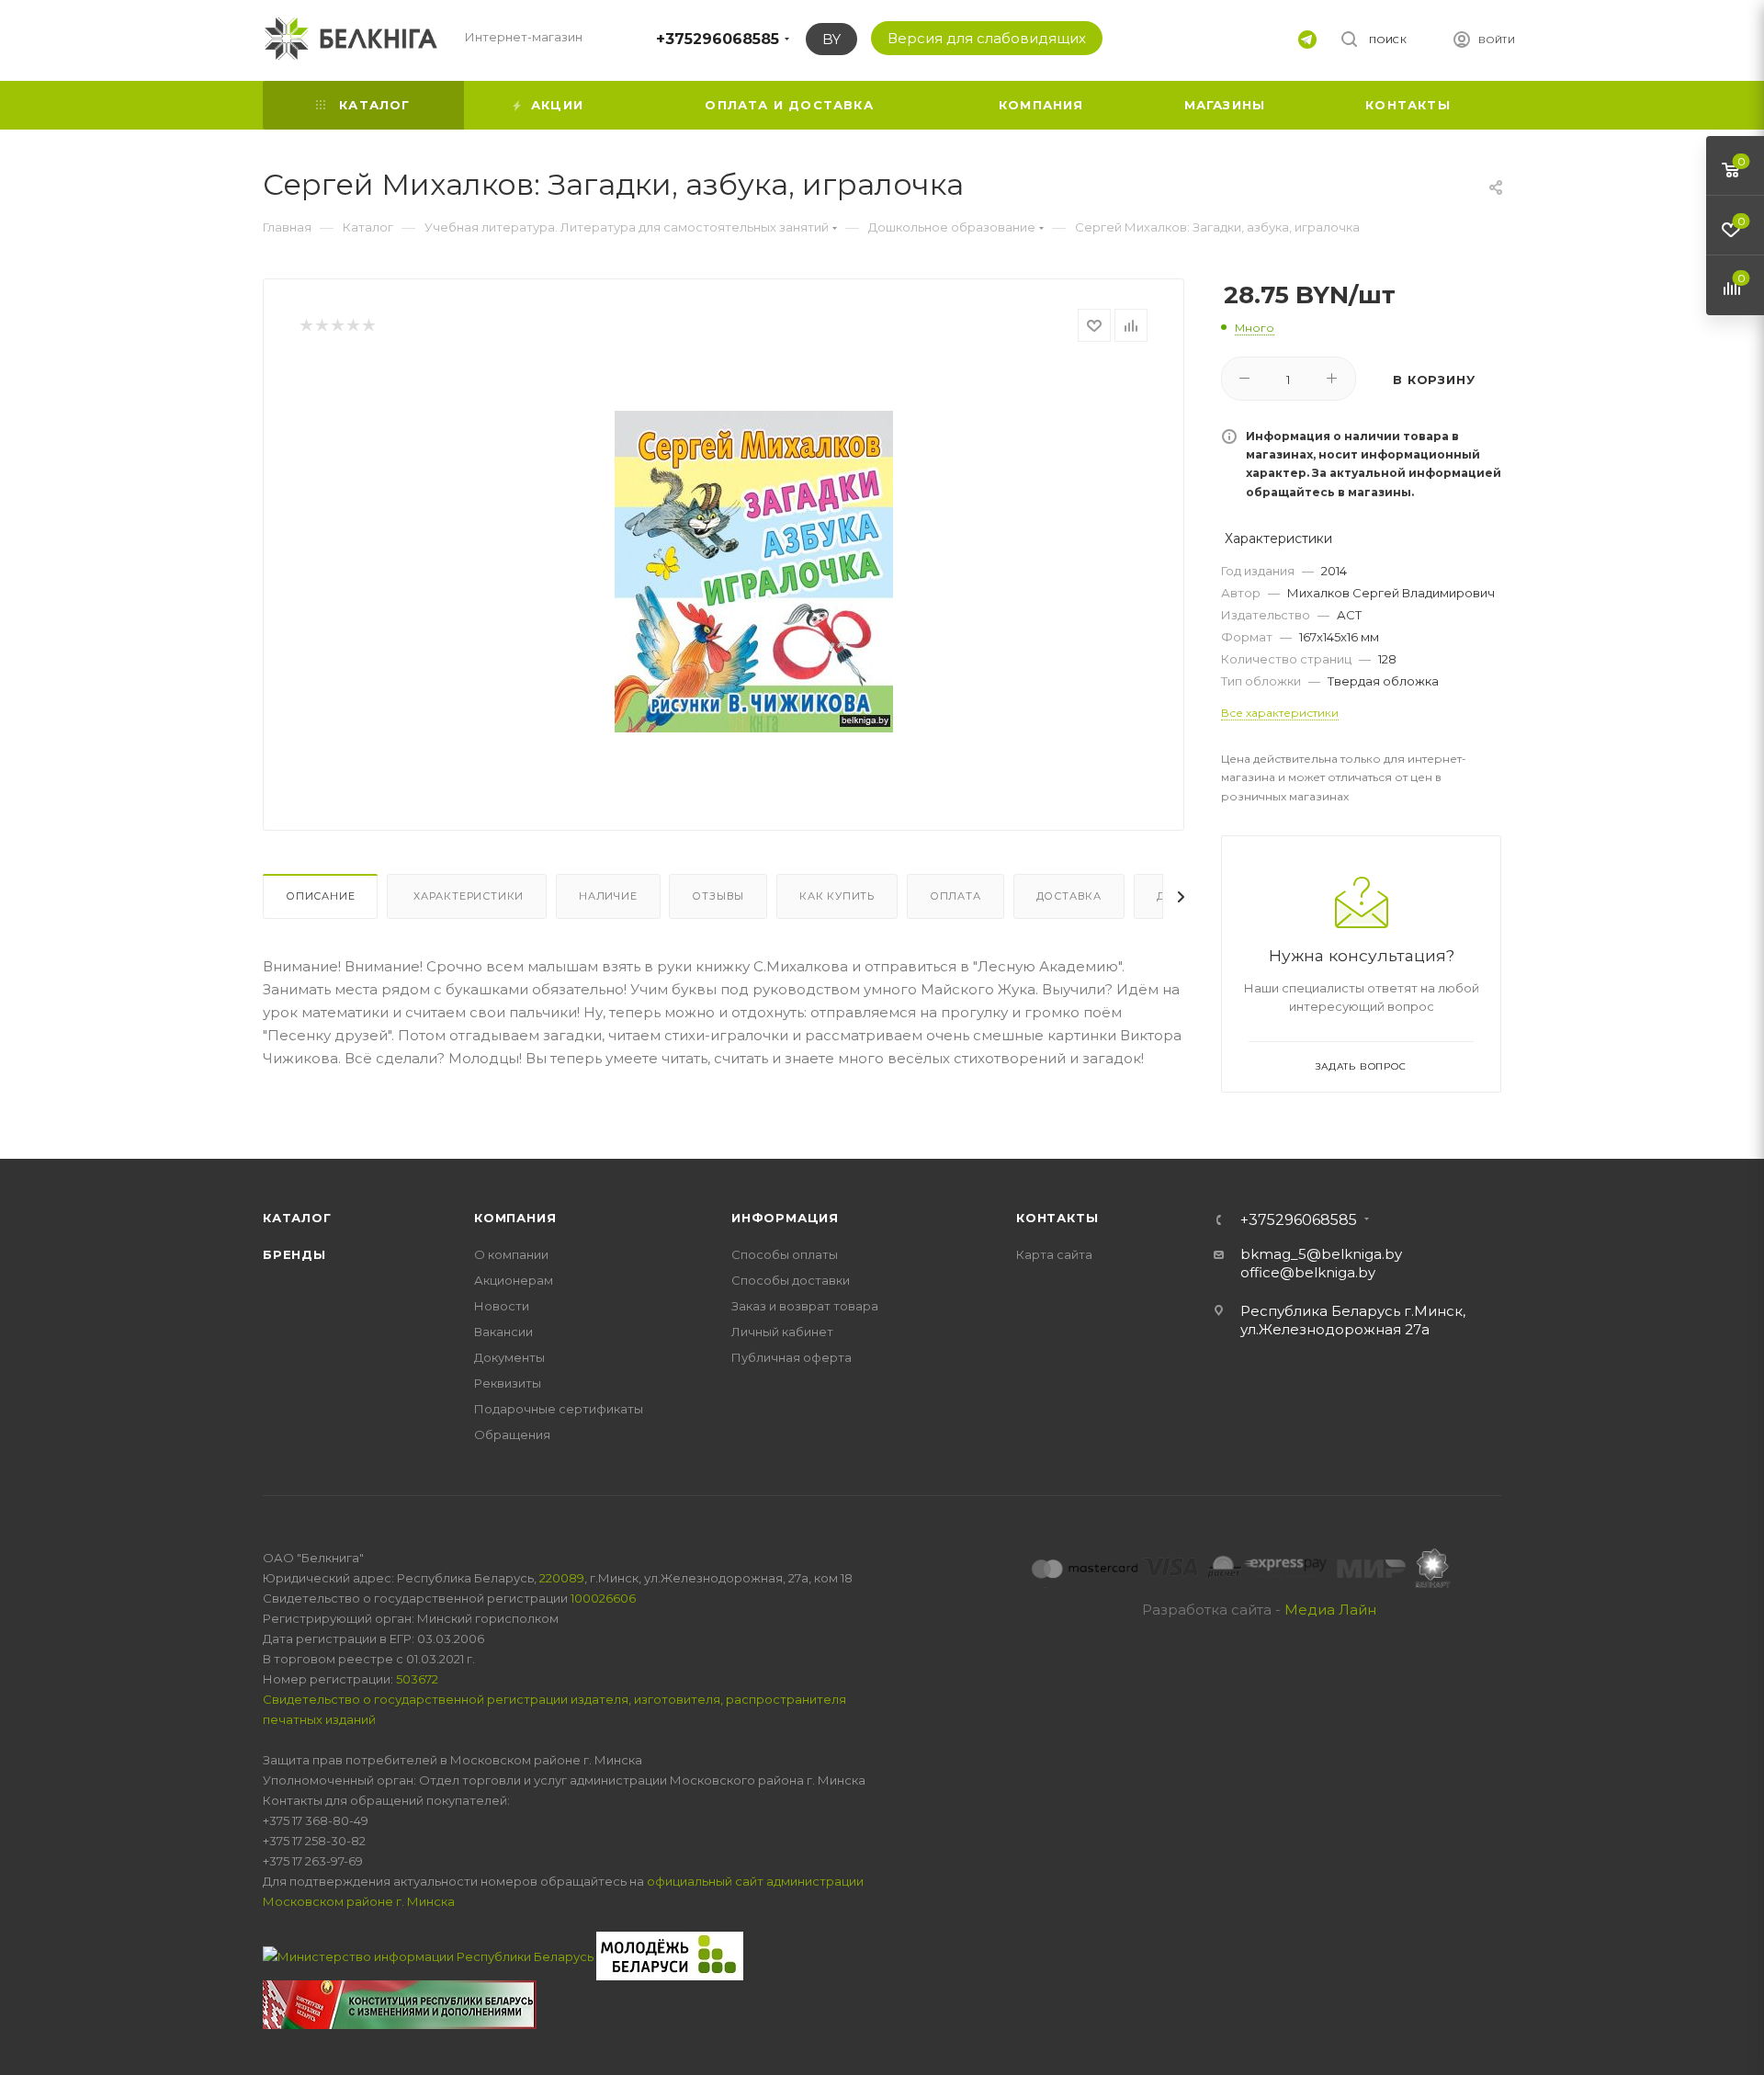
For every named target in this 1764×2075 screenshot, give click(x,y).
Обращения (512, 1434)
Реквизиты (508, 1383)
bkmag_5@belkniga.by (1321, 1254)
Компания (515, 1218)
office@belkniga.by (1308, 1272)
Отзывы (718, 896)
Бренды (294, 1254)
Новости (502, 1306)
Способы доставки (791, 1280)
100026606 (603, 1598)
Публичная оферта (792, 1357)
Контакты (1057, 1218)
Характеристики (467, 896)
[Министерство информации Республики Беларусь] (430, 1955)
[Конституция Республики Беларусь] (400, 2003)
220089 (562, 1578)
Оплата (955, 896)
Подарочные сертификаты (559, 1409)
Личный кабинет (782, 1332)
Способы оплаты (785, 1254)
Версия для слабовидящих (987, 38)
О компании (511, 1254)
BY (831, 39)
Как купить (837, 896)
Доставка (1069, 896)
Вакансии (503, 1332)
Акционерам (514, 1280)
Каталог (297, 1218)
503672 (417, 1679)
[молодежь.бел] (670, 1955)
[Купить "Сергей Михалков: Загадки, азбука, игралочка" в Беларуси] (754, 572)
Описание (320, 896)
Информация (785, 1218)
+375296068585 (718, 39)
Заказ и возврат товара (805, 1306)
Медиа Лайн (1330, 1610)
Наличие (608, 896)
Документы (509, 1357)
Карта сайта (1054, 1254)
